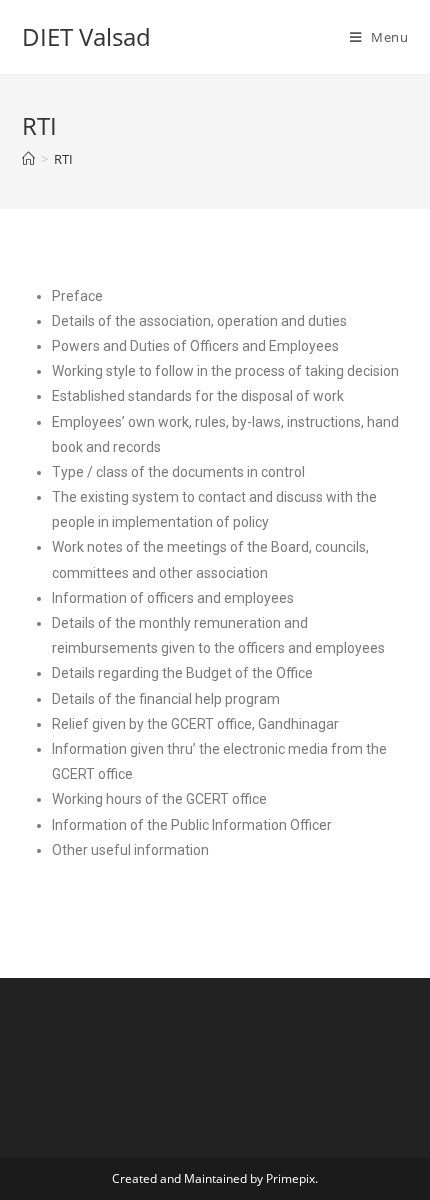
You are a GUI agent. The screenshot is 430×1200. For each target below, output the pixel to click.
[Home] (28, 159)
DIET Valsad (86, 36)
